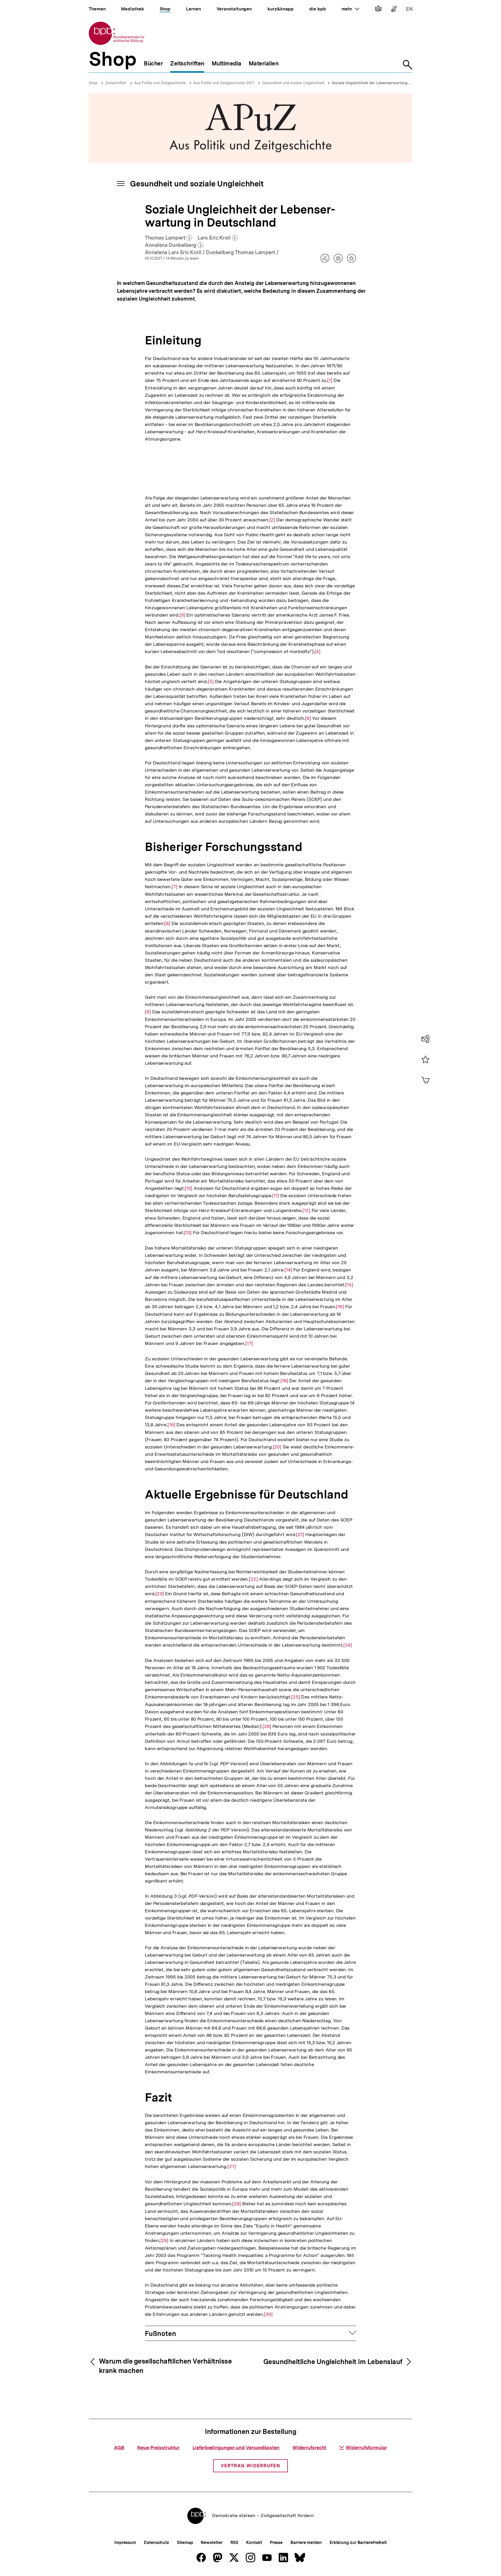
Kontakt (254, 2542)
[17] (249, 1343)
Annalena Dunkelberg (174, 245)
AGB (119, 2448)
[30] (268, 2314)
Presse (276, 2542)
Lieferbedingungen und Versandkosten (236, 2448)
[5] (211, 681)
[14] (288, 1270)
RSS (234, 2542)
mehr (350, 9)
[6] (308, 718)
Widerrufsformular (366, 2448)
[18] (284, 1381)
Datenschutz (156, 2542)
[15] (349, 1285)
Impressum (125, 2542)
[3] (182, 615)
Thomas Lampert (169, 238)
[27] (232, 2166)
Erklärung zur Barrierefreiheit (358, 2542)
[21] (300, 1534)
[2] (272, 520)
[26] (267, 1726)
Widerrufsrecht (309, 2448)
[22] (253, 1579)
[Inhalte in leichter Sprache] (378, 10)
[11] (276, 1196)
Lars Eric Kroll (217, 238)
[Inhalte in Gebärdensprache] (394, 10)
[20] (277, 1447)
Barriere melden (306, 2542)
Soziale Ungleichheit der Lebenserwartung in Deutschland (383, 83)
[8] (167, 923)
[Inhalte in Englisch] (409, 10)
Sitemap (185, 2542)
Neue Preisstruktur (158, 2448)
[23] (160, 1594)
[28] (237, 2204)
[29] (164, 2240)
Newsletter (211, 2542)
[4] (317, 651)
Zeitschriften (116, 83)
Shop (93, 83)
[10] (189, 1188)
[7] (175, 887)
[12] (306, 1210)
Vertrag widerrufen (250, 2466)
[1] (330, 380)
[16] (340, 1307)
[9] (148, 1012)
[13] (188, 1233)
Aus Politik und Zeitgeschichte (160, 83)
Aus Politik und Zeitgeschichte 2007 (224, 83)
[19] (171, 1425)
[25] (296, 1697)
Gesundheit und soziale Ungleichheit (293, 83)
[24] (348, 1645)
